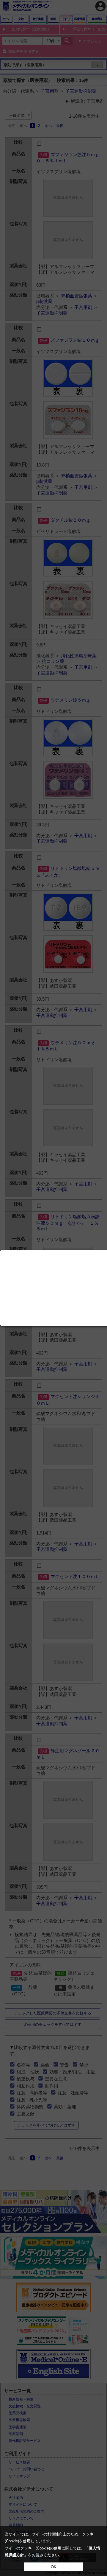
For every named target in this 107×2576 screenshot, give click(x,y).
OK (54, 2567)
